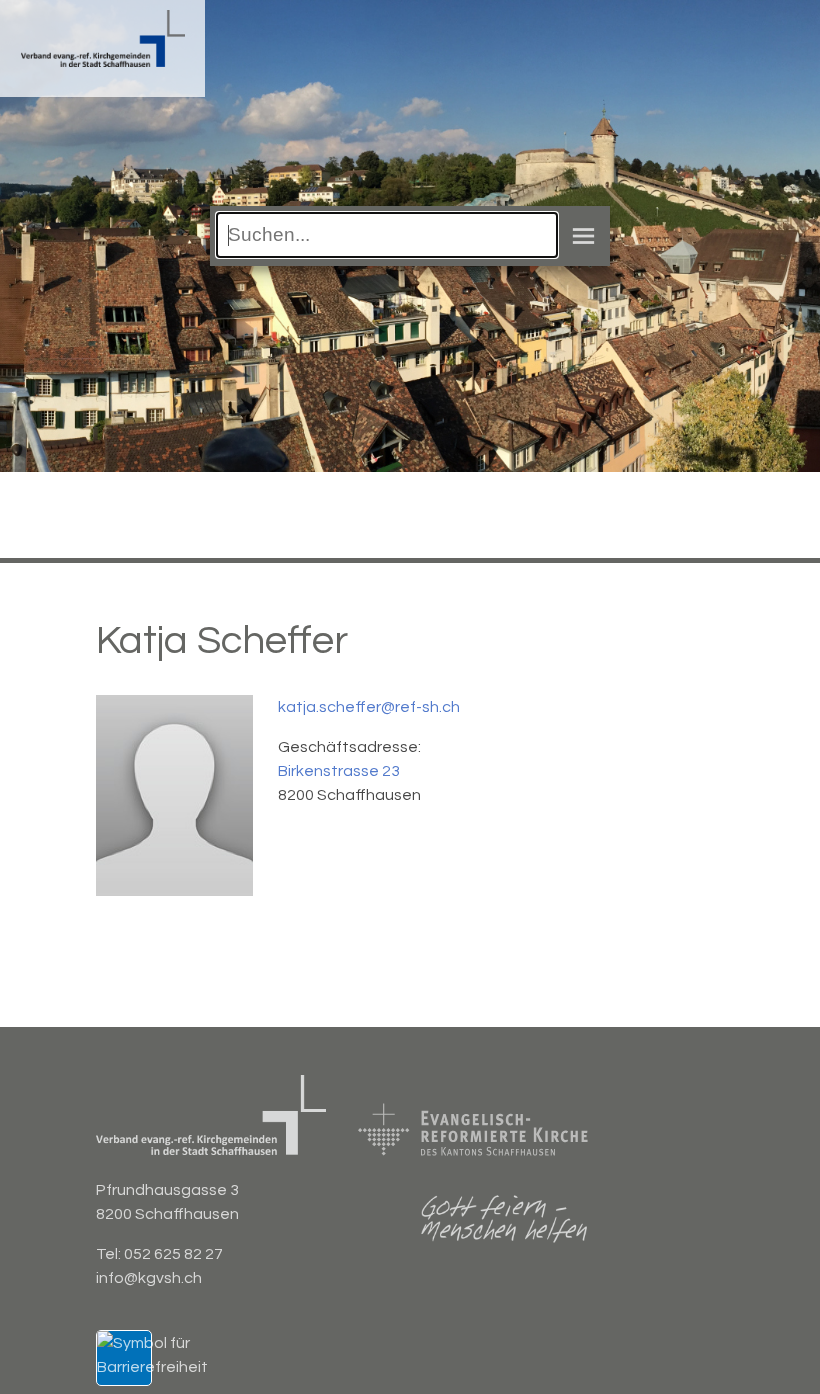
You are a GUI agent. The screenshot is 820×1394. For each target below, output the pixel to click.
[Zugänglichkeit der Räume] (152, 1367)
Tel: (110, 1254)
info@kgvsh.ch (149, 1278)
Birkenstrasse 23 (339, 771)
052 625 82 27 (173, 1254)
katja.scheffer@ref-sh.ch (369, 707)
